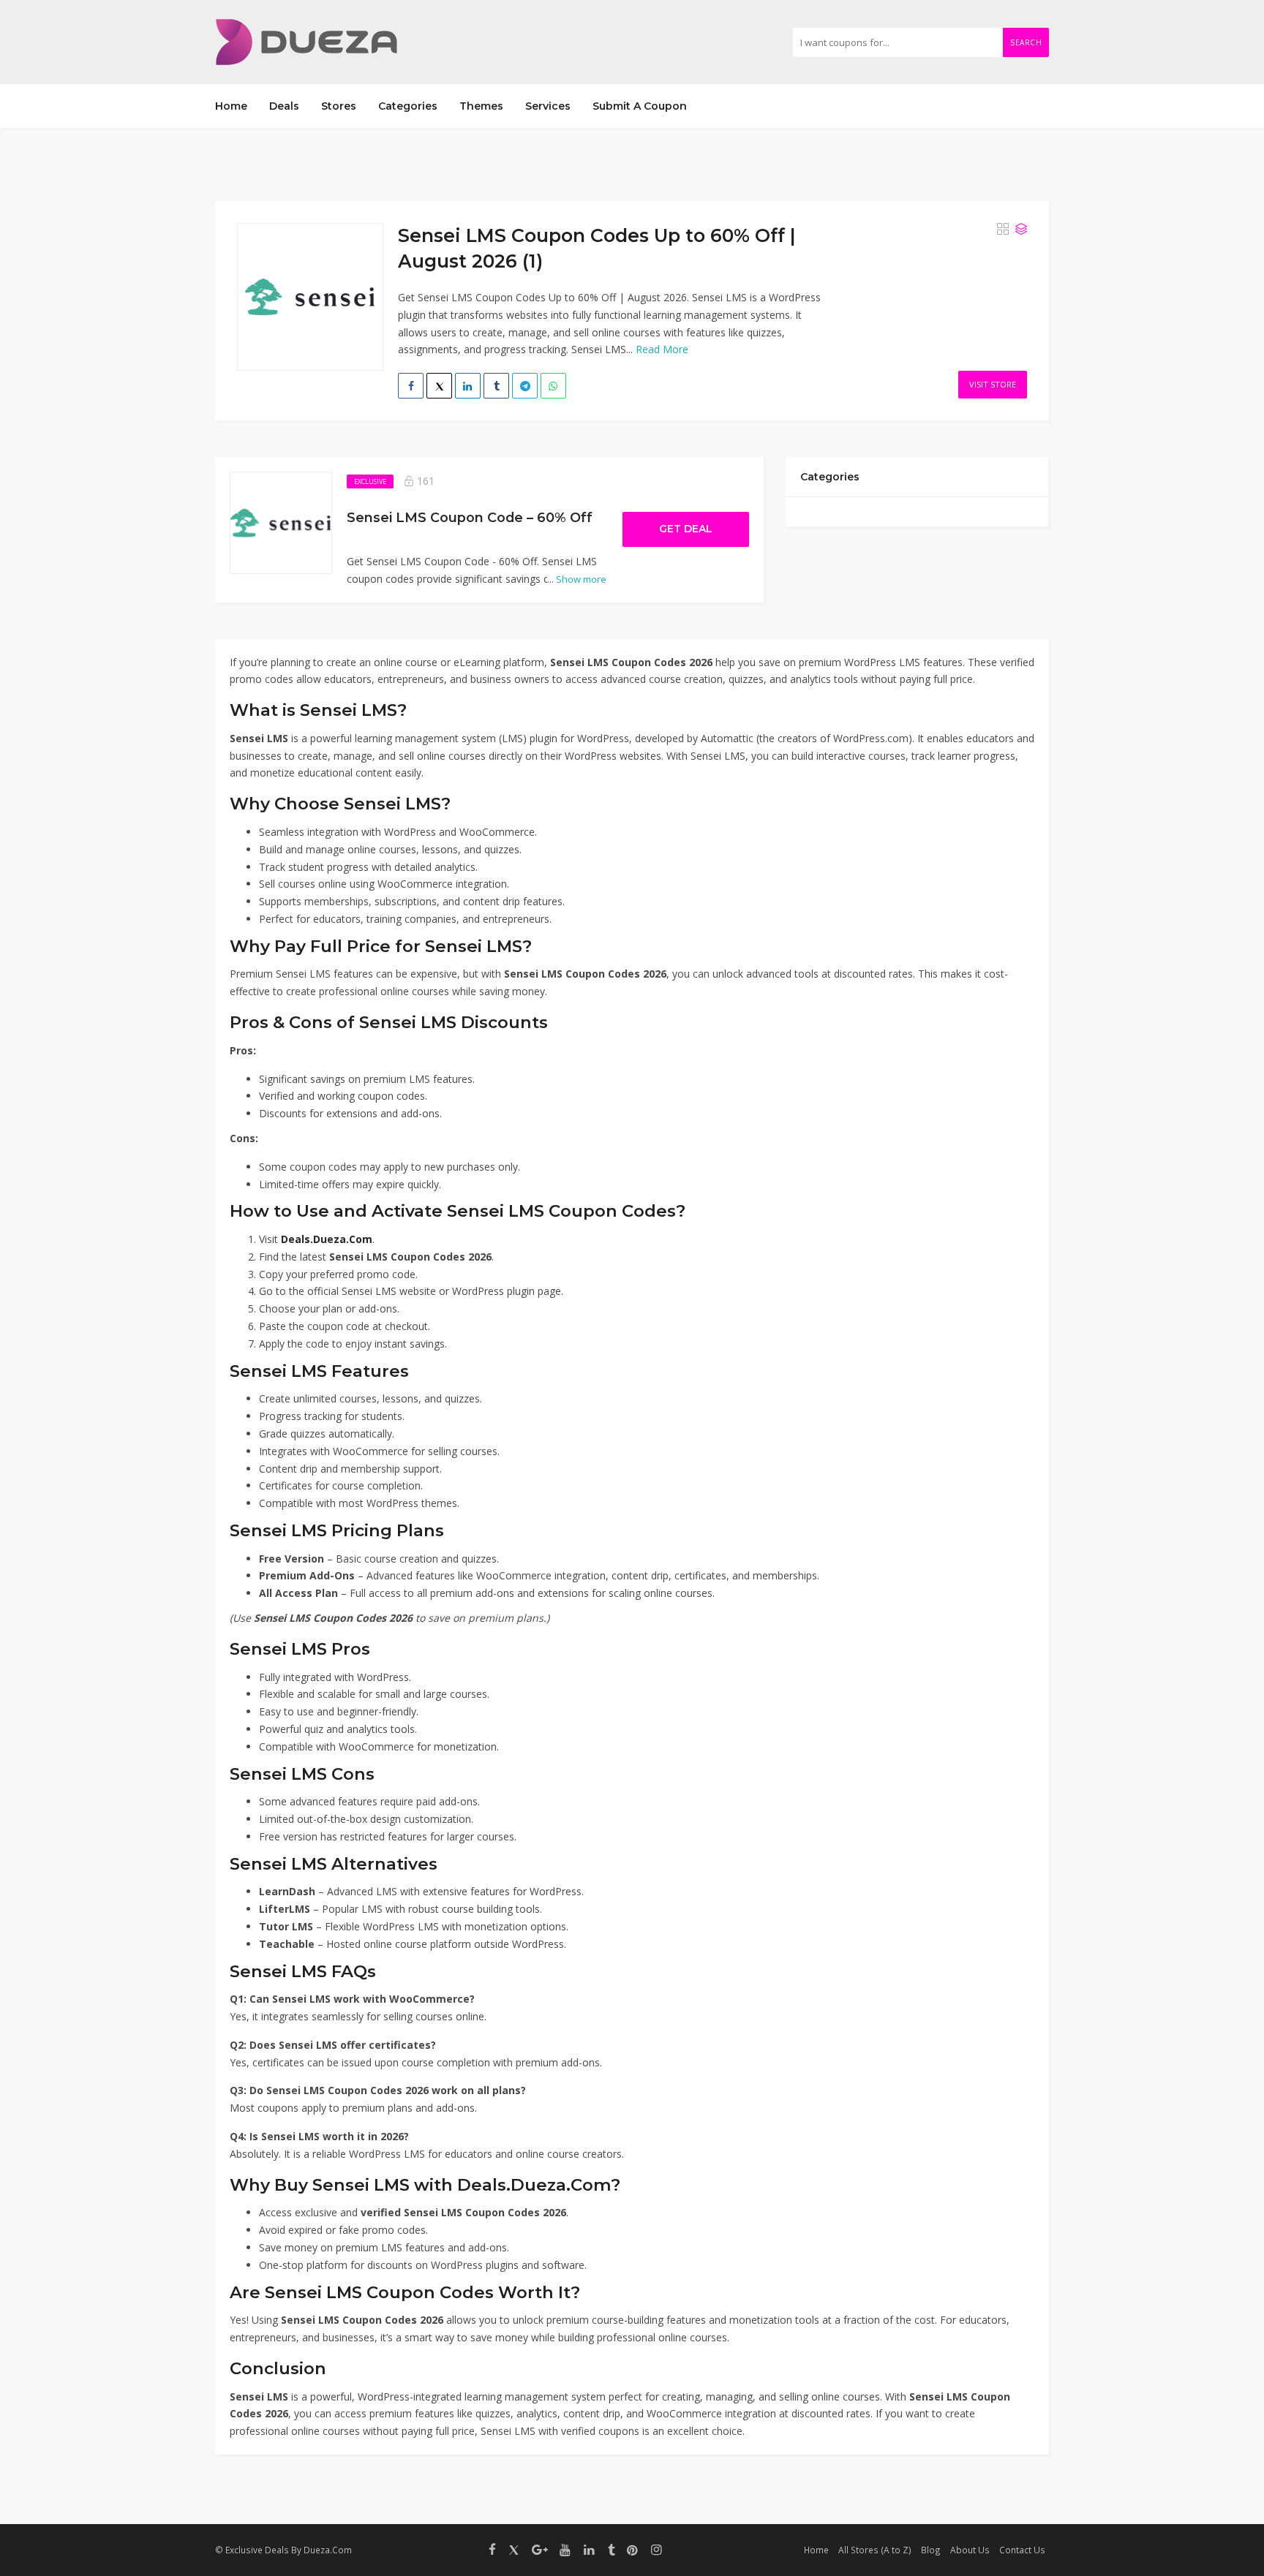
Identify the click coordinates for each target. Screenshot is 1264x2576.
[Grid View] (1003, 229)
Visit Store (993, 384)
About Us (970, 2550)
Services (548, 106)
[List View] (1021, 229)
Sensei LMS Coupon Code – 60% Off (470, 517)
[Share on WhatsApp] (553, 386)
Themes (481, 106)
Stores (339, 106)
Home (231, 106)
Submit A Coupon (640, 106)
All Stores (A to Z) (875, 2550)
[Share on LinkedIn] (468, 386)
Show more (577, 579)
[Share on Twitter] (439, 386)
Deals (284, 106)
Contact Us (1022, 2550)
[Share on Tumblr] (496, 386)
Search (1026, 42)
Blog (931, 2550)
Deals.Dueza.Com (327, 1239)
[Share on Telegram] (525, 386)
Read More (662, 349)
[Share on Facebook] (411, 386)
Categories (408, 106)
